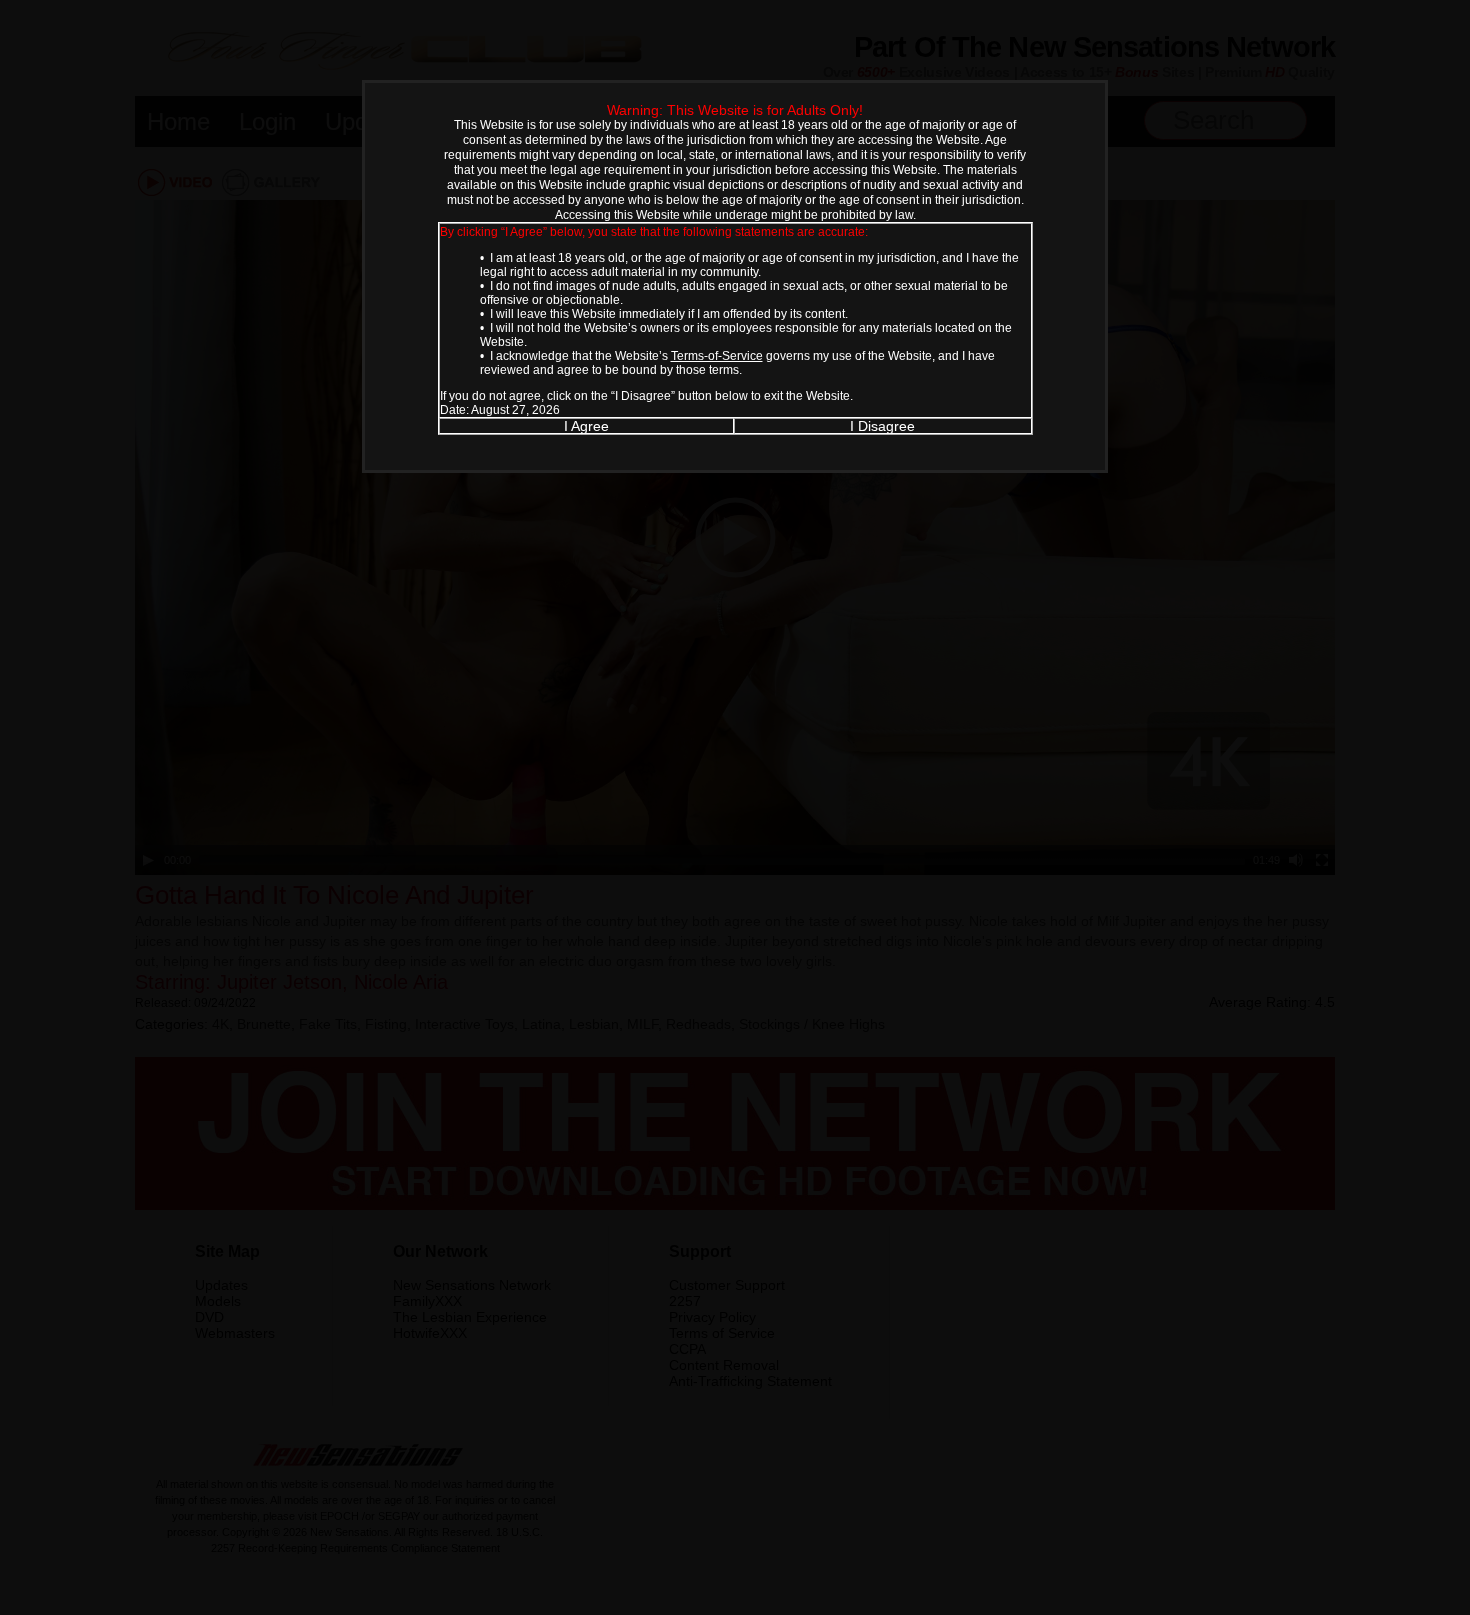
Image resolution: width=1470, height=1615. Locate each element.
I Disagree (882, 426)
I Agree (586, 426)
